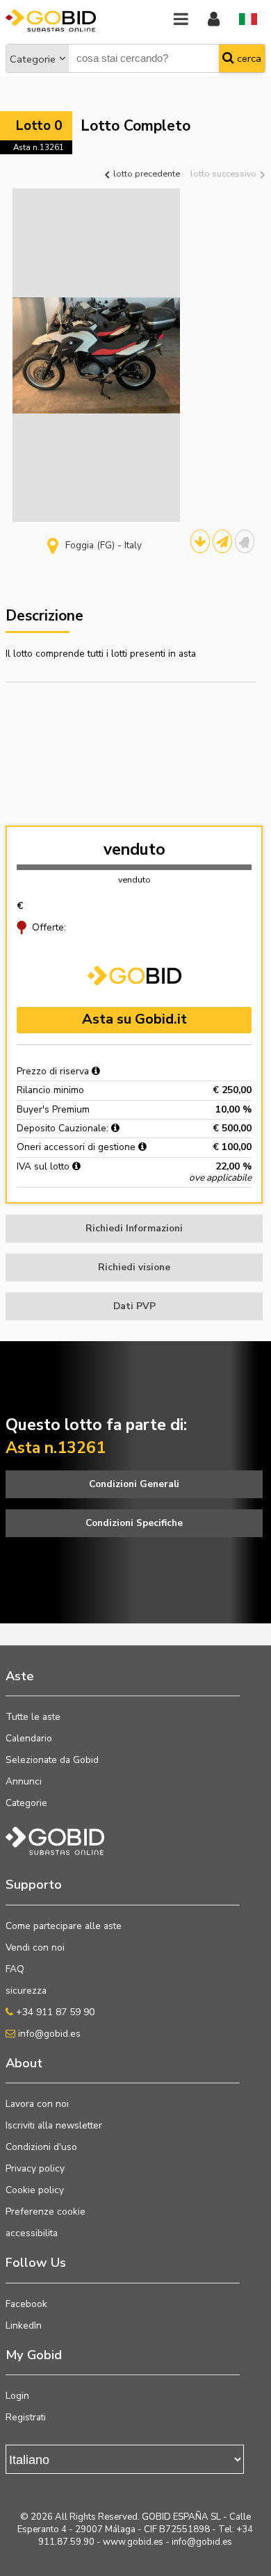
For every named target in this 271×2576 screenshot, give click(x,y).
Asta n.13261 (39, 147)
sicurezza (26, 1991)
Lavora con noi (37, 2104)
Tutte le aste (33, 1717)
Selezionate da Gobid (52, 1760)
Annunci (24, 1781)
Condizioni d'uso (41, 2147)
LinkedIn (24, 2325)
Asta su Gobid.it (134, 1019)
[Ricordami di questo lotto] (245, 541)
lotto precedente (146, 173)
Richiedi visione (134, 1267)
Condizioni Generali (134, 1484)
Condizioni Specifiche (134, 1523)
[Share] (222, 541)
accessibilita (32, 2233)
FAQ (15, 1969)
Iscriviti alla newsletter (54, 2125)
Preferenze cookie (46, 2212)
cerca (248, 58)
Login (17, 2396)
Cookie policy (35, 2190)
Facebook (26, 2304)
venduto (134, 850)
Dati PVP (134, 1306)
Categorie (33, 59)
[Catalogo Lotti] (200, 541)
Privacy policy (35, 2168)
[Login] (214, 20)
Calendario (29, 1738)
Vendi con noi (35, 1947)
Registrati (26, 2417)
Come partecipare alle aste (64, 1926)
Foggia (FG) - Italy (104, 545)
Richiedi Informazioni (134, 1228)
